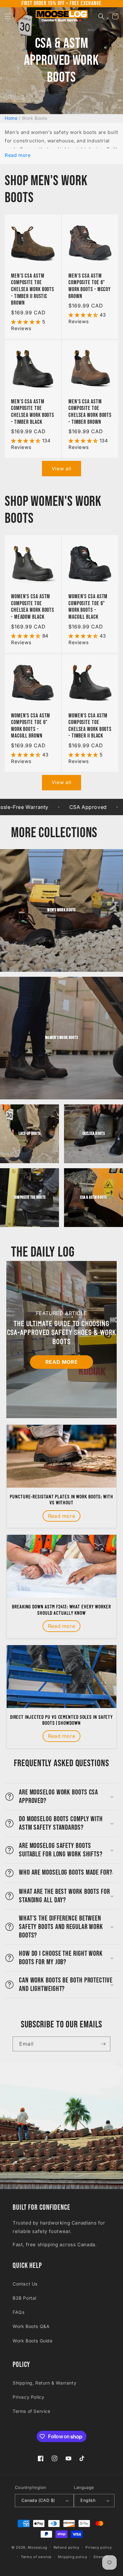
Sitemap (101, 2557)
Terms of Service (32, 2411)
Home (11, 118)
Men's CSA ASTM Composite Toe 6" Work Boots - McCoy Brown (90, 286)
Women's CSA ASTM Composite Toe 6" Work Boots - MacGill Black (88, 607)
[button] (8, 16)
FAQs (18, 2312)
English (88, 2500)
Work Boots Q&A (31, 2326)
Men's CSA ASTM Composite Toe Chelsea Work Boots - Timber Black (33, 412)
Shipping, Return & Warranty (44, 2383)
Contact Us (25, 2284)
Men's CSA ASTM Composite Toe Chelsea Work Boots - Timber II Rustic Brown (33, 289)
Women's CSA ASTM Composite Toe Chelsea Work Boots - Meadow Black (33, 607)
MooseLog (38, 2547)
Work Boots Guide (33, 2341)
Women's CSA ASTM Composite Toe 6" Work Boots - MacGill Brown (31, 726)
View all (62, 469)
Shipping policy (73, 2557)
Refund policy (67, 2547)
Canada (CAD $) (38, 2500)
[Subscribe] (103, 2044)
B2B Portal (24, 2298)
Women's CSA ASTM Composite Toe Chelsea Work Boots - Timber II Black (90, 726)
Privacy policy (99, 2547)
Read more (18, 155)
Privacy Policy (28, 2397)
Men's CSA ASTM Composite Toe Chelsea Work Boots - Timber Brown (90, 412)
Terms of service (36, 2557)
